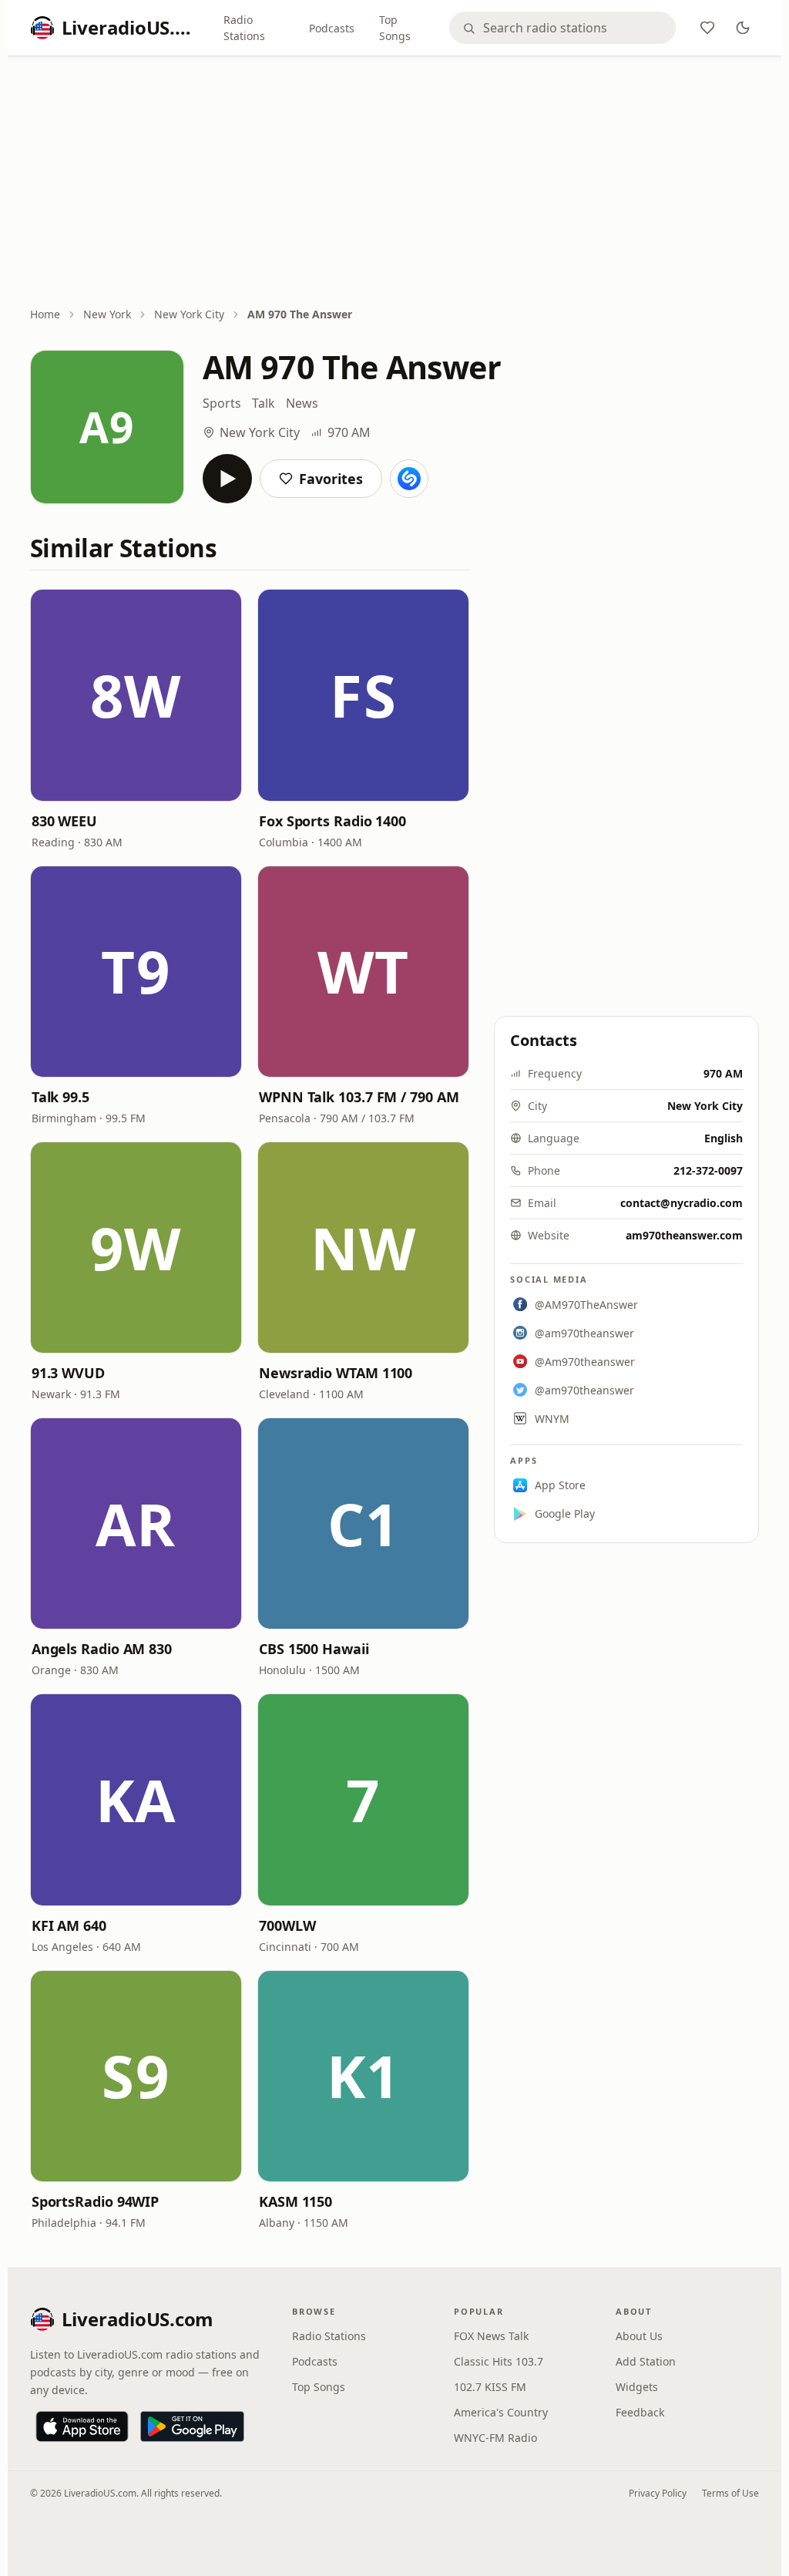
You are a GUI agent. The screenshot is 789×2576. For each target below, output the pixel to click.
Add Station (646, 2361)
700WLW (287, 1925)
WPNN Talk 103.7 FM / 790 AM (359, 1097)
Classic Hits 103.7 (499, 2361)
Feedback (640, 2412)
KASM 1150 (295, 2201)
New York (107, 314)
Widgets (637, 2387)
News (302, 403)
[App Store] (82, 2426)
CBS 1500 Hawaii (314, 1649)
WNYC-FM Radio (495, 2438)
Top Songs (395, 28)
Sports (222, 403)
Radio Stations (244, 28)
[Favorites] (707, 28)
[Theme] (743, 28)
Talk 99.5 (60, 1097)
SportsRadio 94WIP (95, 2201)
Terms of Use (730, 2493)
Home (45, 314)
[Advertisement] (395, 183)
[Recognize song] (409, 479)
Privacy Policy (658, 2493)
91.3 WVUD (68, 1373)
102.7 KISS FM (490, 2387)
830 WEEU (64, 821)
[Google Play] (192, 2426)
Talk (264, 403)
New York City (189, 314)
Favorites (331, 479)
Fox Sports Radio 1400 (332, 821)
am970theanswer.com (684, 1235)
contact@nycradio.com (682, 1203)
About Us (639, 2336)
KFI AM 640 (69, 1925)
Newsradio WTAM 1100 (336, 1373)
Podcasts (332, 28)
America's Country (501, 2412)
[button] (136, 695)
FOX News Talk (491, 2336)
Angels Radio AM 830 (102, 1649)
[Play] (227, 479)
